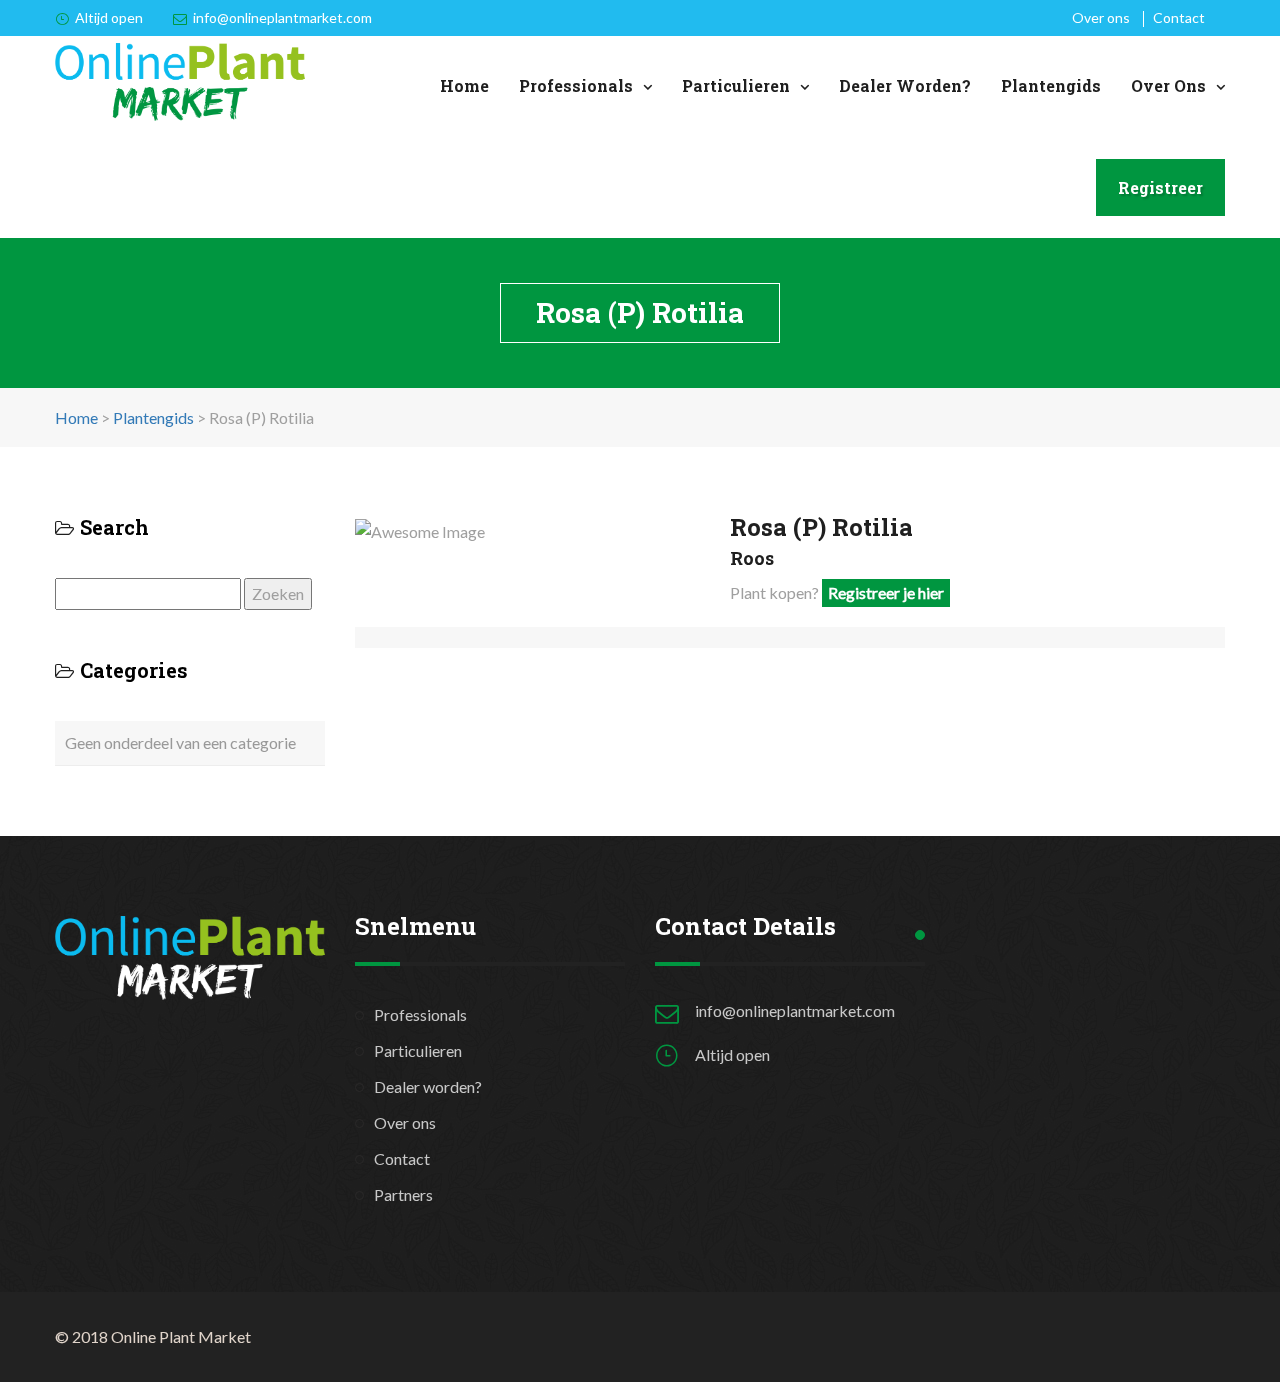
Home (464, 85)
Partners (403, 1194)
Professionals (576, 85)
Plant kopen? (837, 592)
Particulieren (736, 85)
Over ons (1101, 17)
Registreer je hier (886, 592)
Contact (1179, 17)
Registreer (1160, 187)
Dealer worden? (905, 85)
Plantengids (1051, 85)
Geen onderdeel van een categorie (180, 742)
